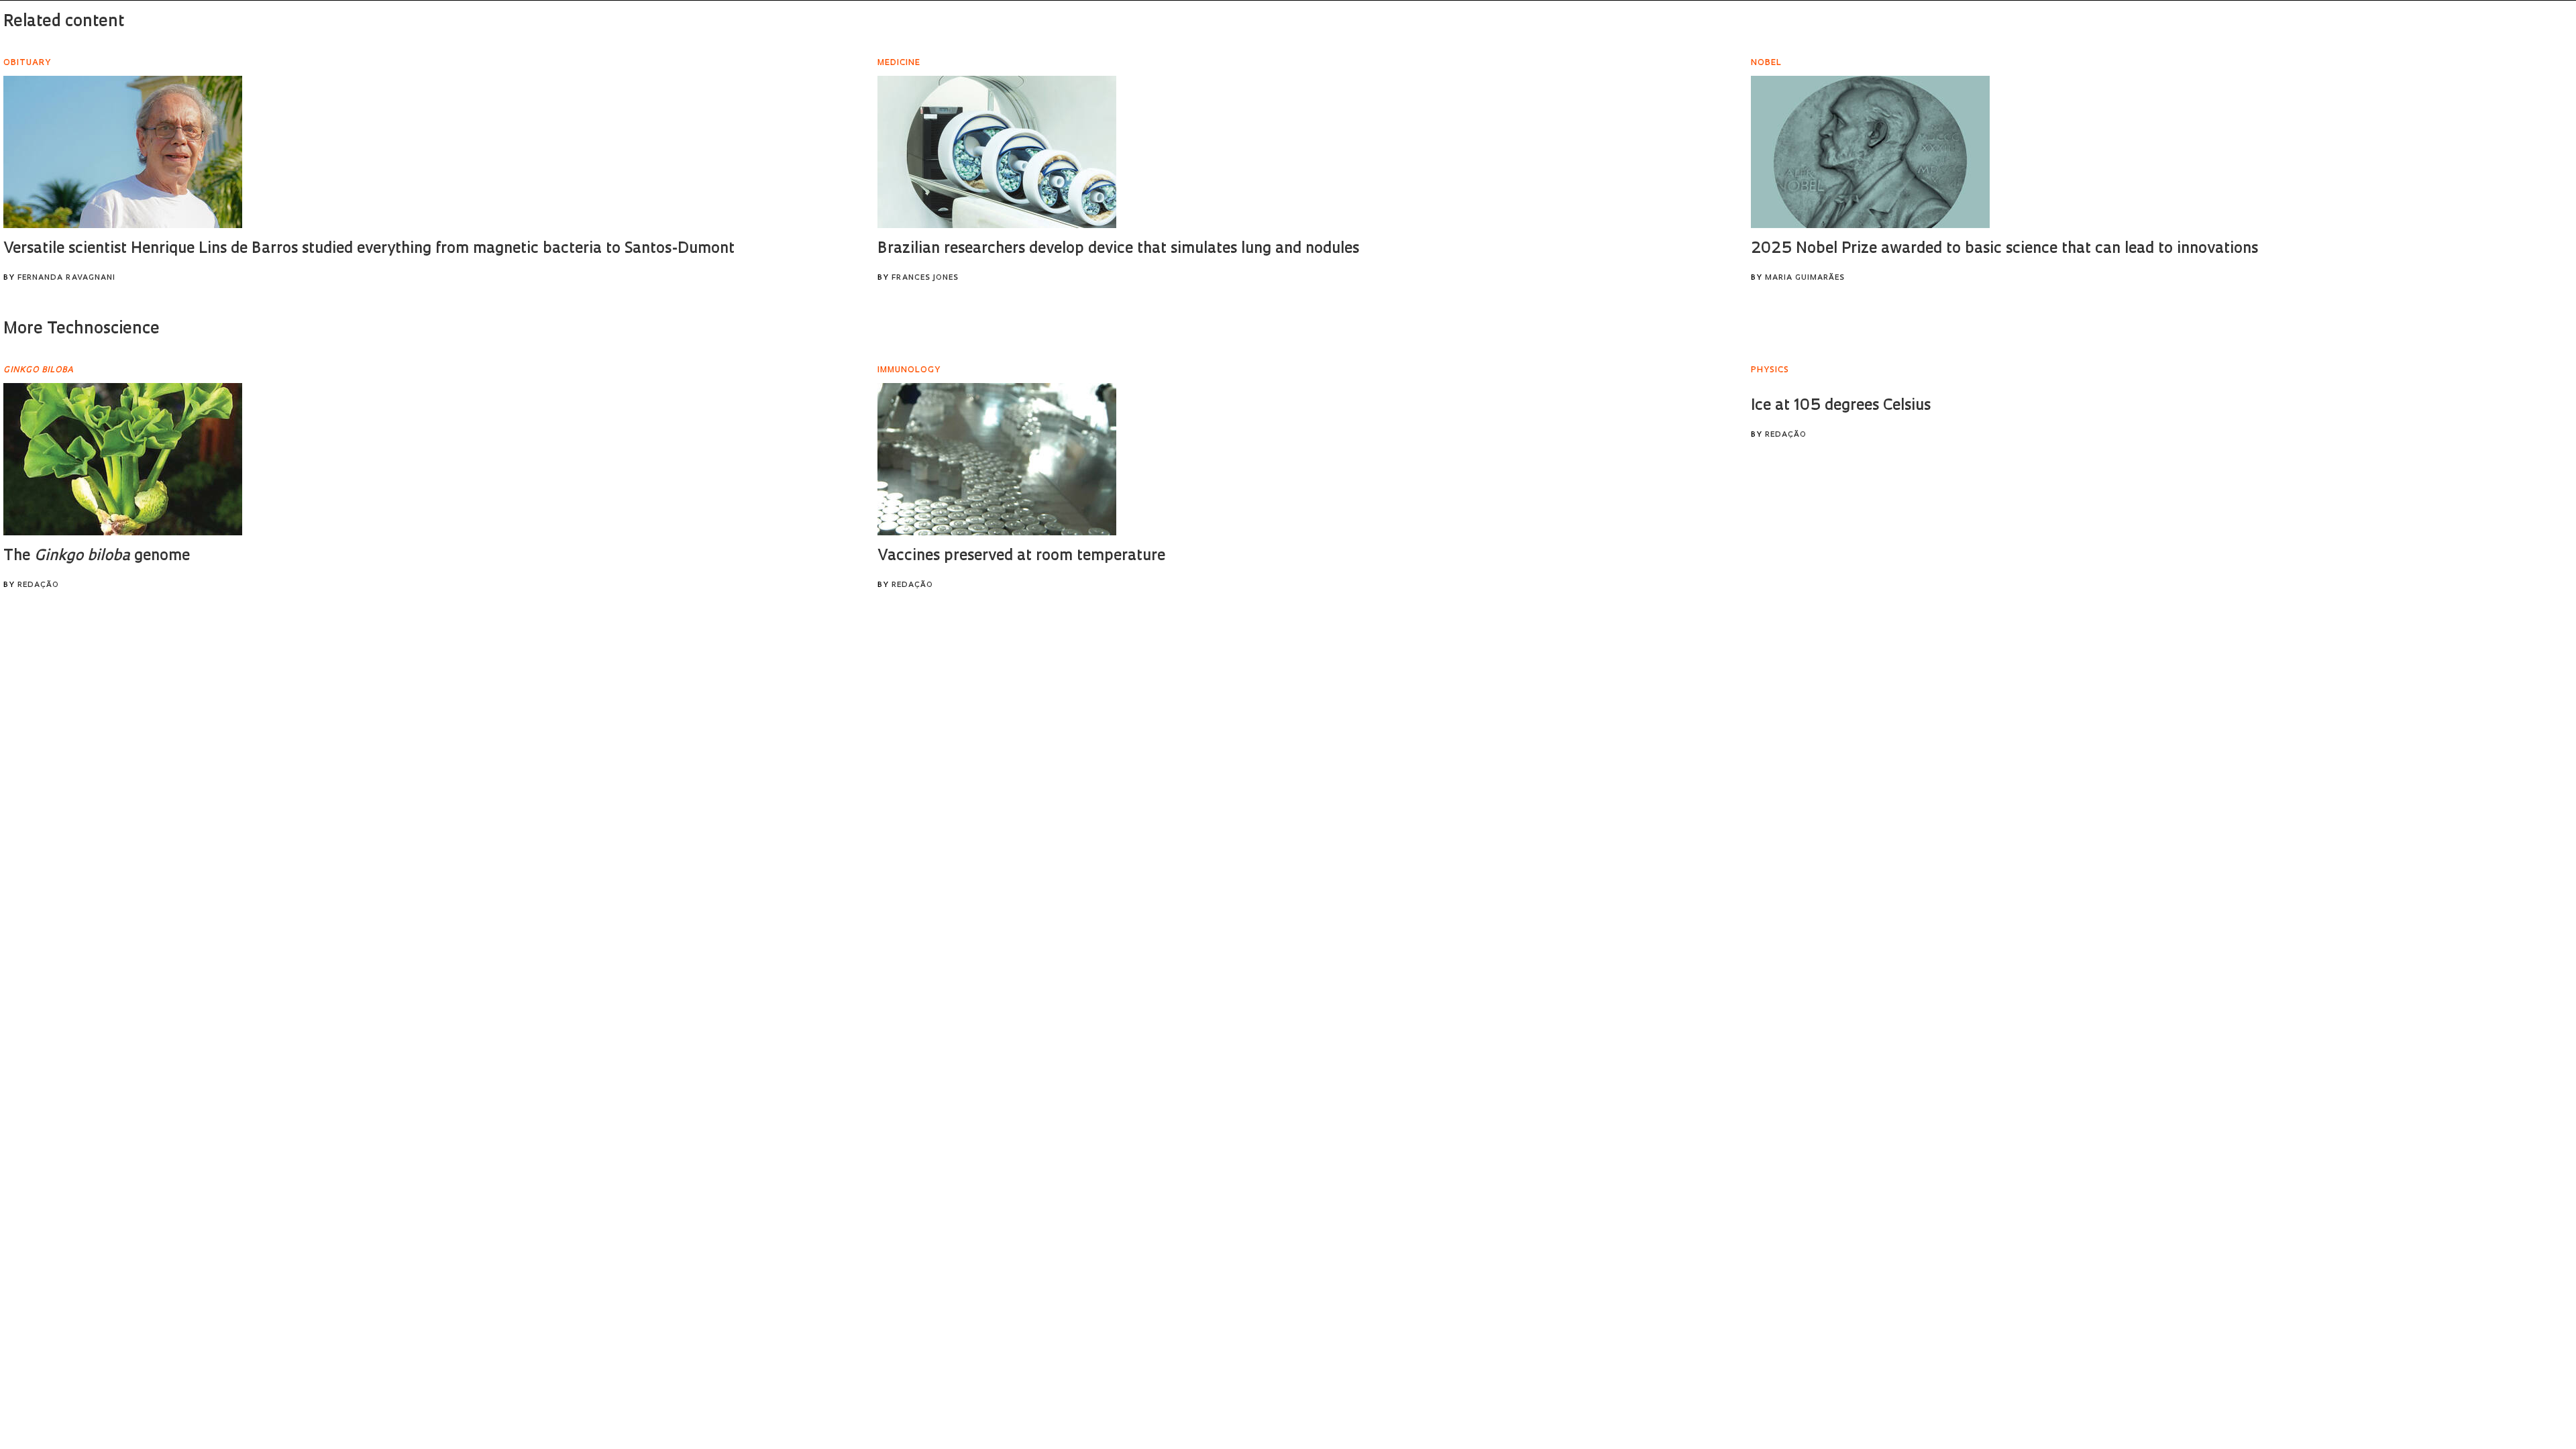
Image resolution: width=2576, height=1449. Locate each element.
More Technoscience (82, 329)
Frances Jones (925, 278)
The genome (97, 556)
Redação (38, 585)
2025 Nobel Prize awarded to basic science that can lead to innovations (2004, 249)
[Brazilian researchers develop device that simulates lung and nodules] (997, 152)
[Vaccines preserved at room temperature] (997, 459)
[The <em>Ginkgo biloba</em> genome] (123, 459)
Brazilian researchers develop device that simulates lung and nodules (1118, 249)
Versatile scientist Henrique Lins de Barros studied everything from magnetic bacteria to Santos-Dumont (369, 249)
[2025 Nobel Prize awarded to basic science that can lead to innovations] (1870, 152)
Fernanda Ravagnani (66, 278)
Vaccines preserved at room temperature (1021, 556)
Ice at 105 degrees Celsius (1841, 406)
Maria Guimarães (1805, 278)
